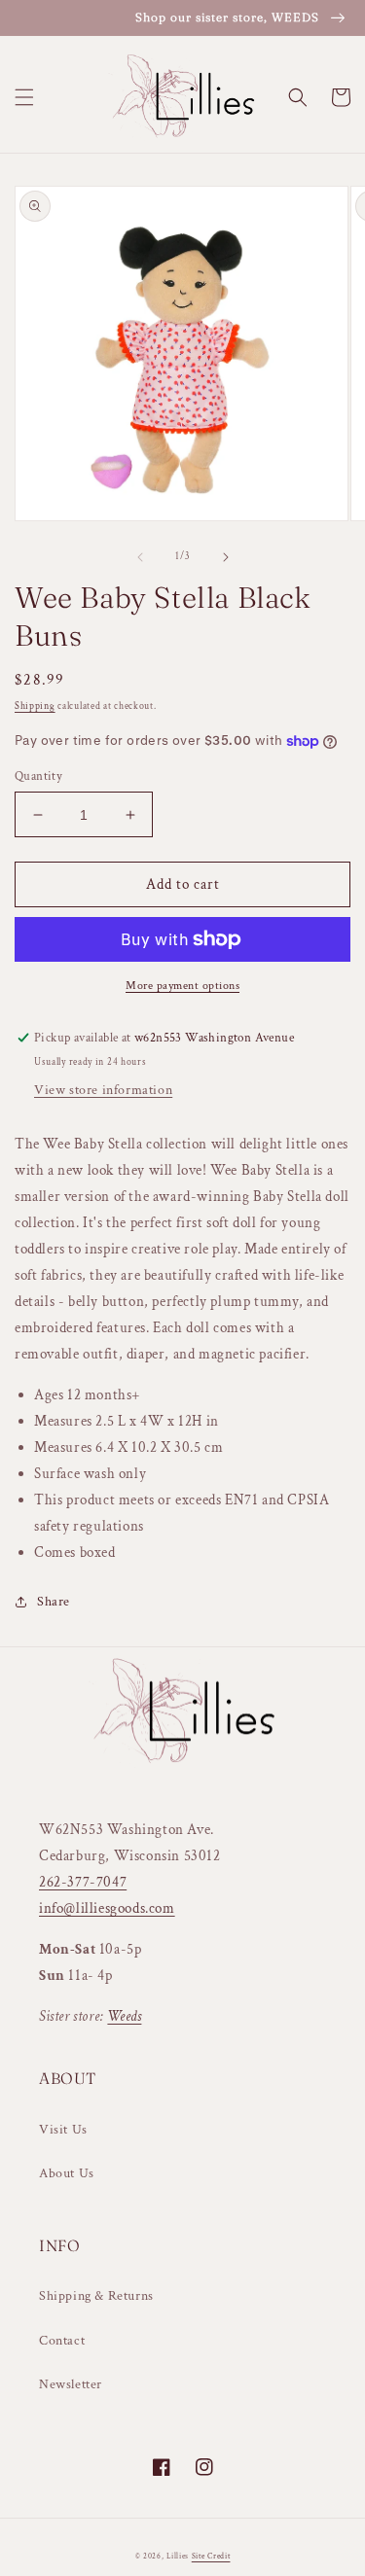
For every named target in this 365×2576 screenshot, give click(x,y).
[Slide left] (140, 557)
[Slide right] (226, 557)
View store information (103, 1090)
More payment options (182, 986)
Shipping (35, 706)
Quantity (38, 776)
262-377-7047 (83, 1882)
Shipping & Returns (96, 2296)
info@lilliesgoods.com (107, 1908)
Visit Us (63, 2130)
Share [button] (54, 1602)
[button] (24, 97)
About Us (67, 2173)
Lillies (179, 2556)
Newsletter (71, 2384)
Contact (62, 2341)
